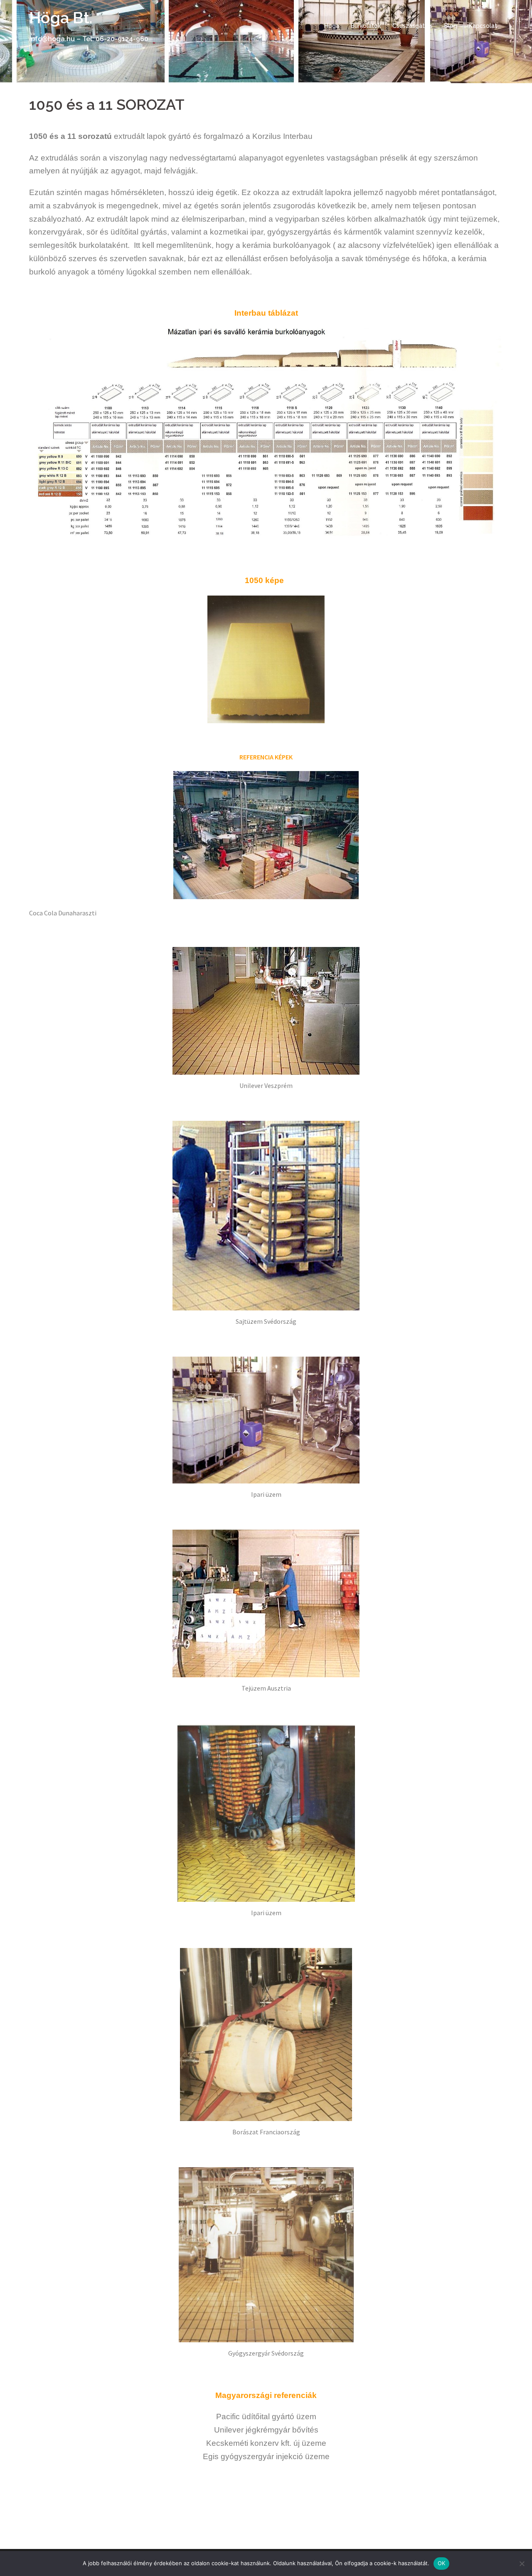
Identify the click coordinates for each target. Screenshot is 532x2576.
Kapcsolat (483, 26)
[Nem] (522, 2564)
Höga (332, 26)
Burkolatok (366, 26)
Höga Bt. (61, 18)
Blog (451, 26)
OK (442, 2563)
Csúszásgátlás (413, 26)
